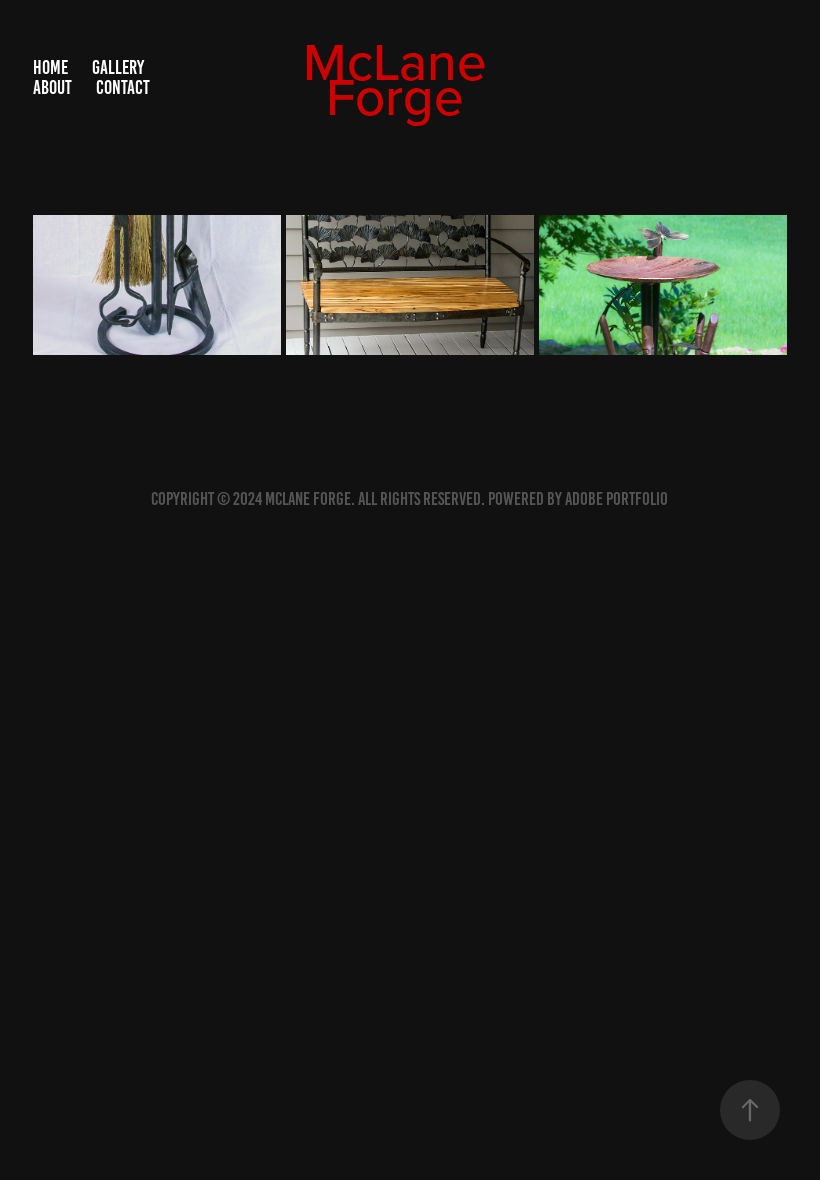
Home (50, 67)
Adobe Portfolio (616, 499)
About (52, 87)
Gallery (118, 67)
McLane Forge (402, 78)
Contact (123, 87)
